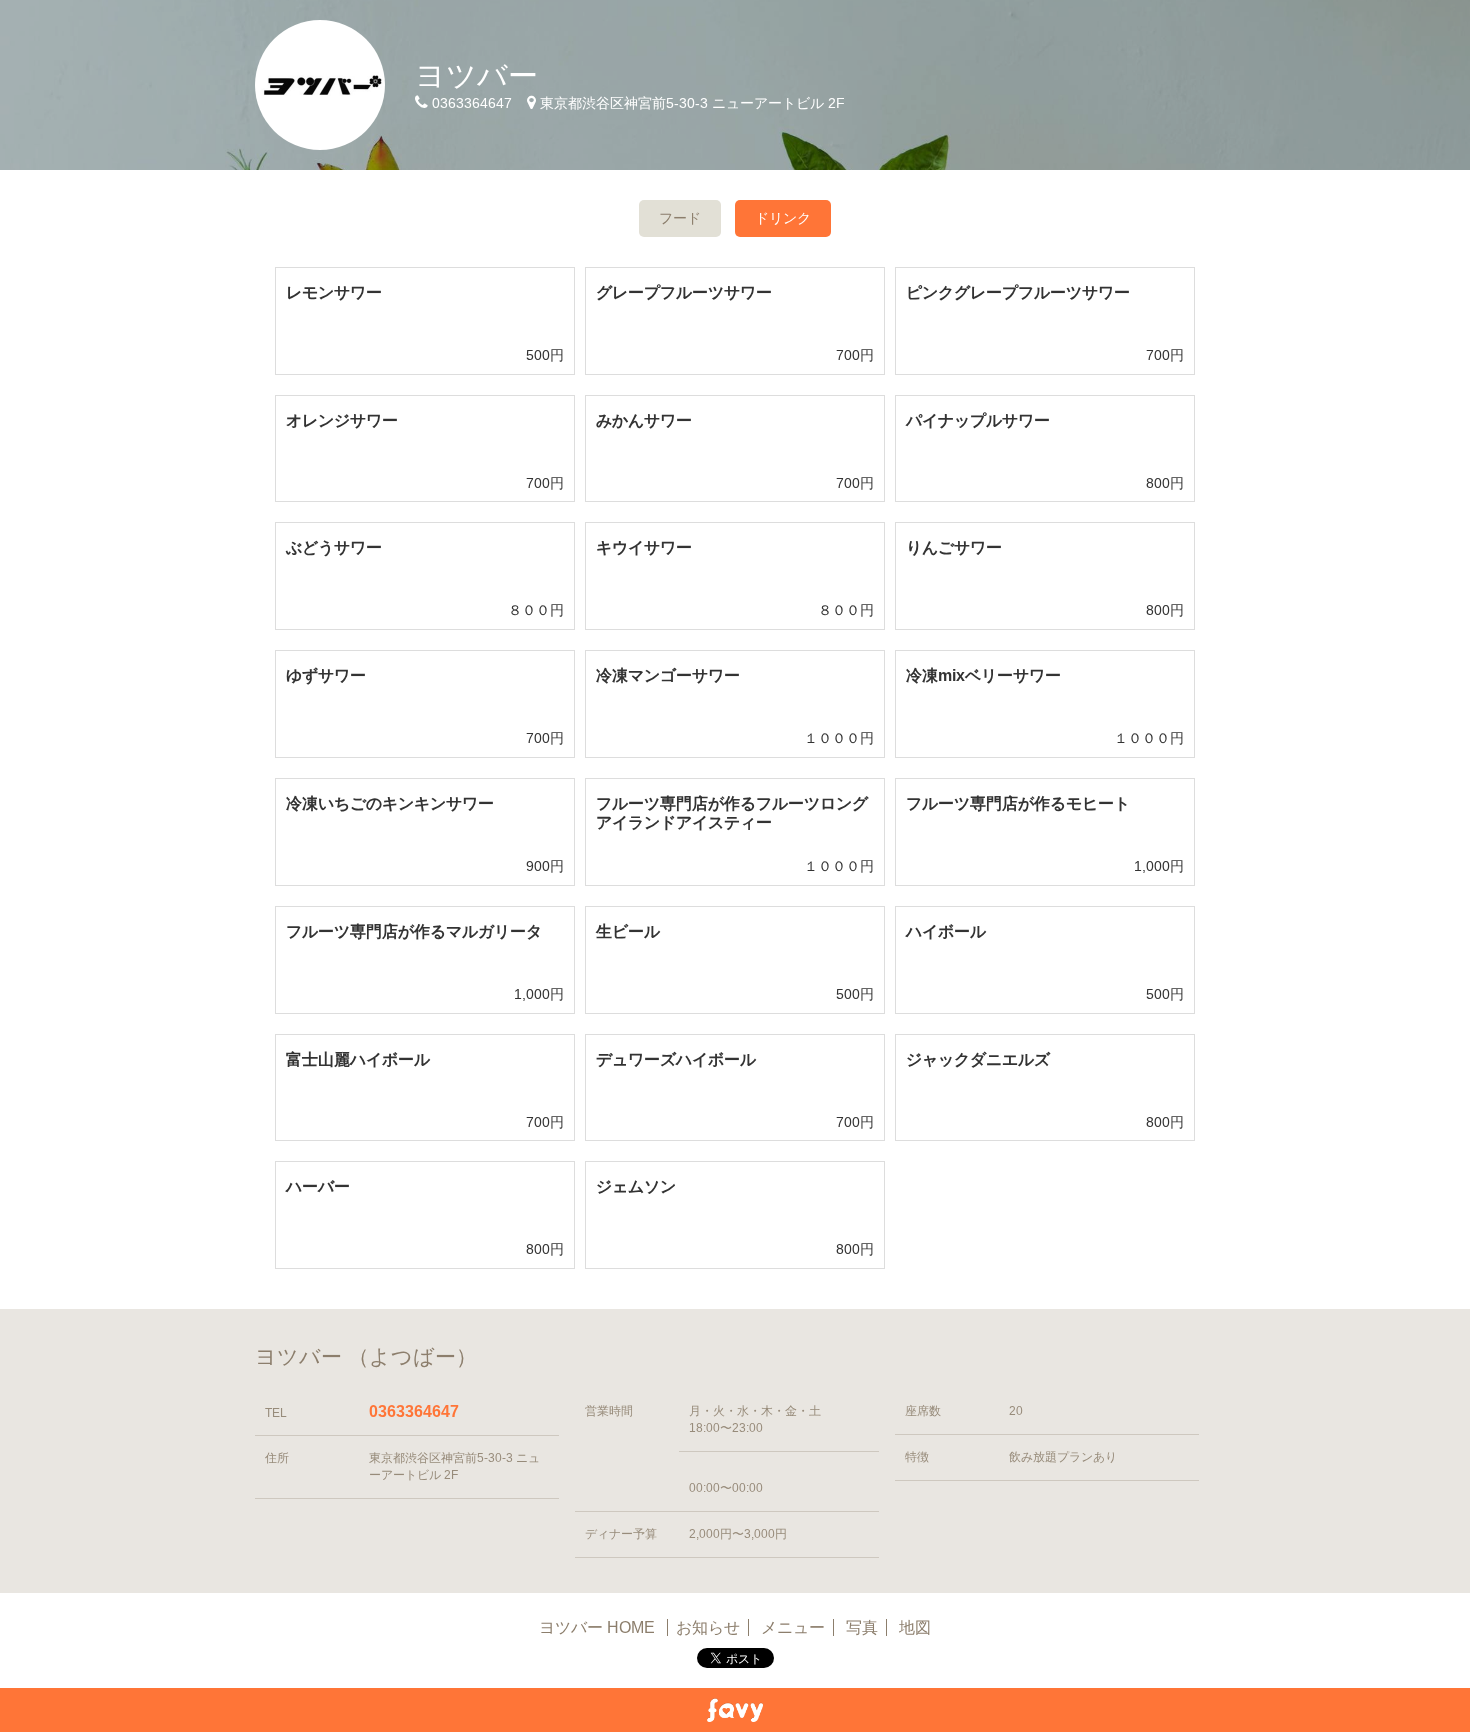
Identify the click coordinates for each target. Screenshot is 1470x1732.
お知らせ (708, 1627)
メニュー (793, 1627)
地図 (915, 1627)
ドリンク (783, 218)
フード (680, 218)
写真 (862, 1627)
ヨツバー (476, 75)
